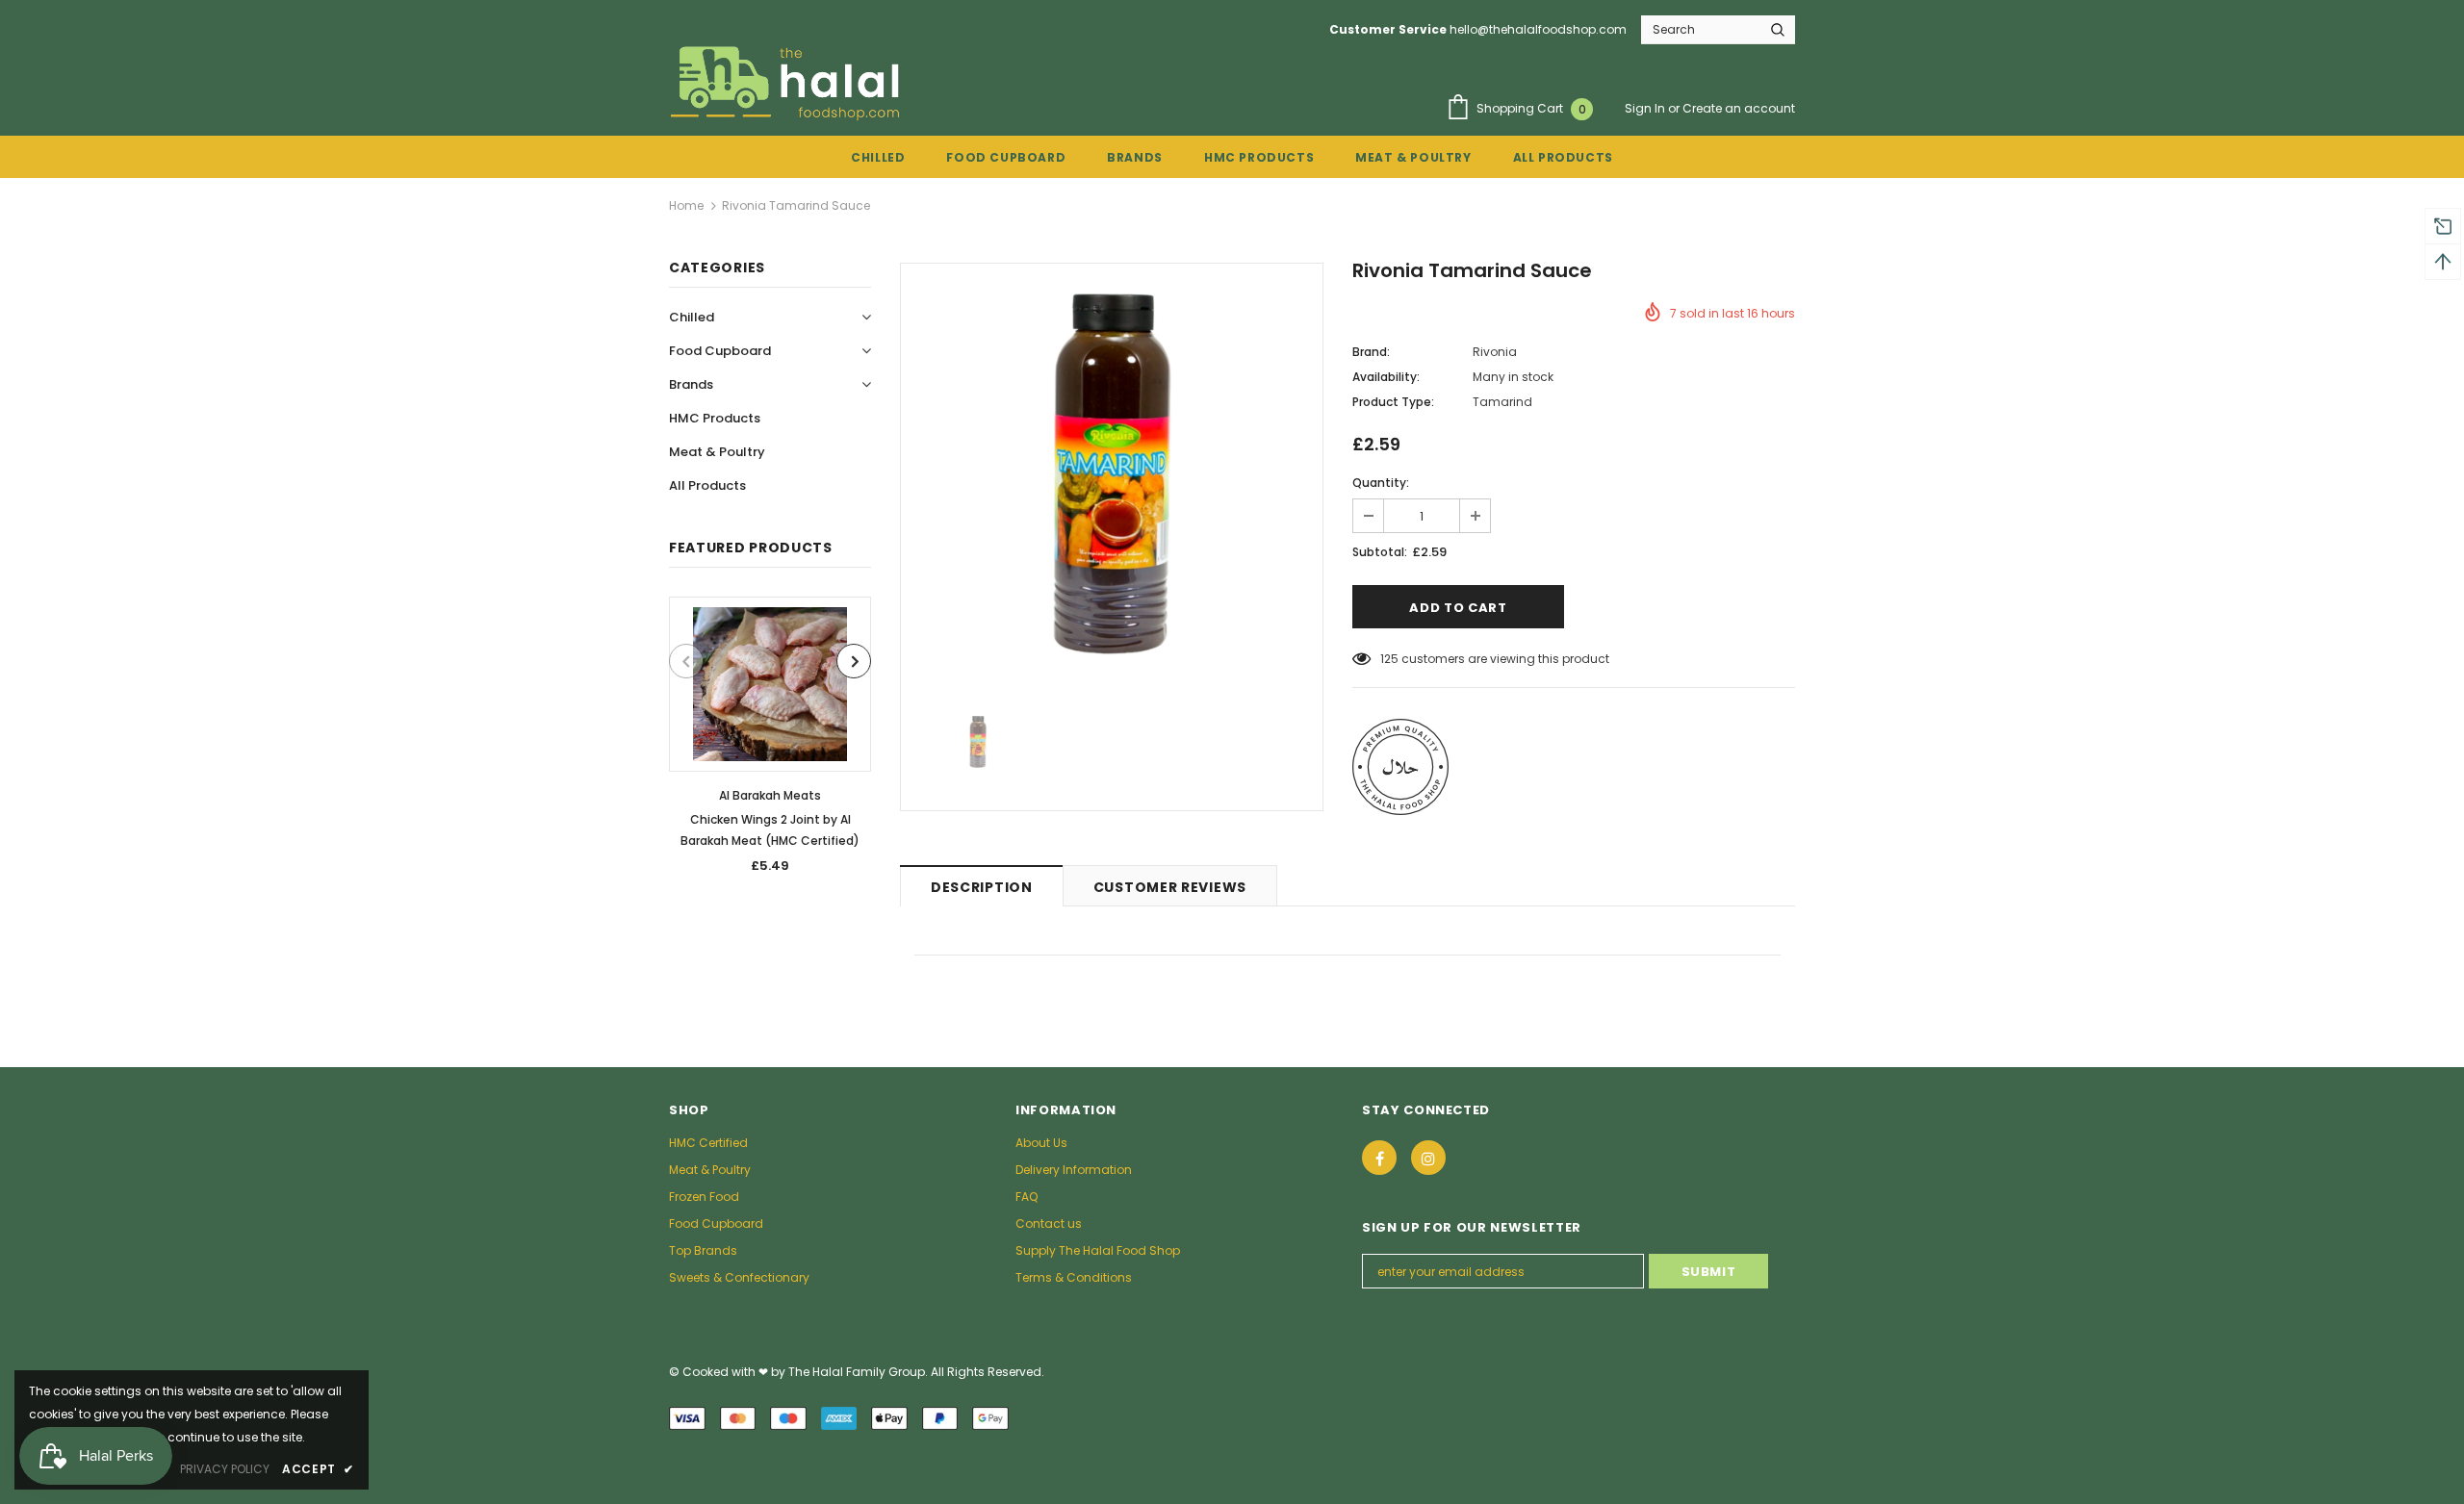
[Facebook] (1379, 1158)
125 (1389, 659)
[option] (770, 741)
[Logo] (788, 83)
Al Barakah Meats (770, 795)
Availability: (1386, 377)
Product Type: (1393, 402)
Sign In (1646, 108)
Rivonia (1495, 352)
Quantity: (1381, 483)
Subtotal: (1380, 552)
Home (686, 205)
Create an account (1739, 108)
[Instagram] (1428, 1158)
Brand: (1371, 352)
